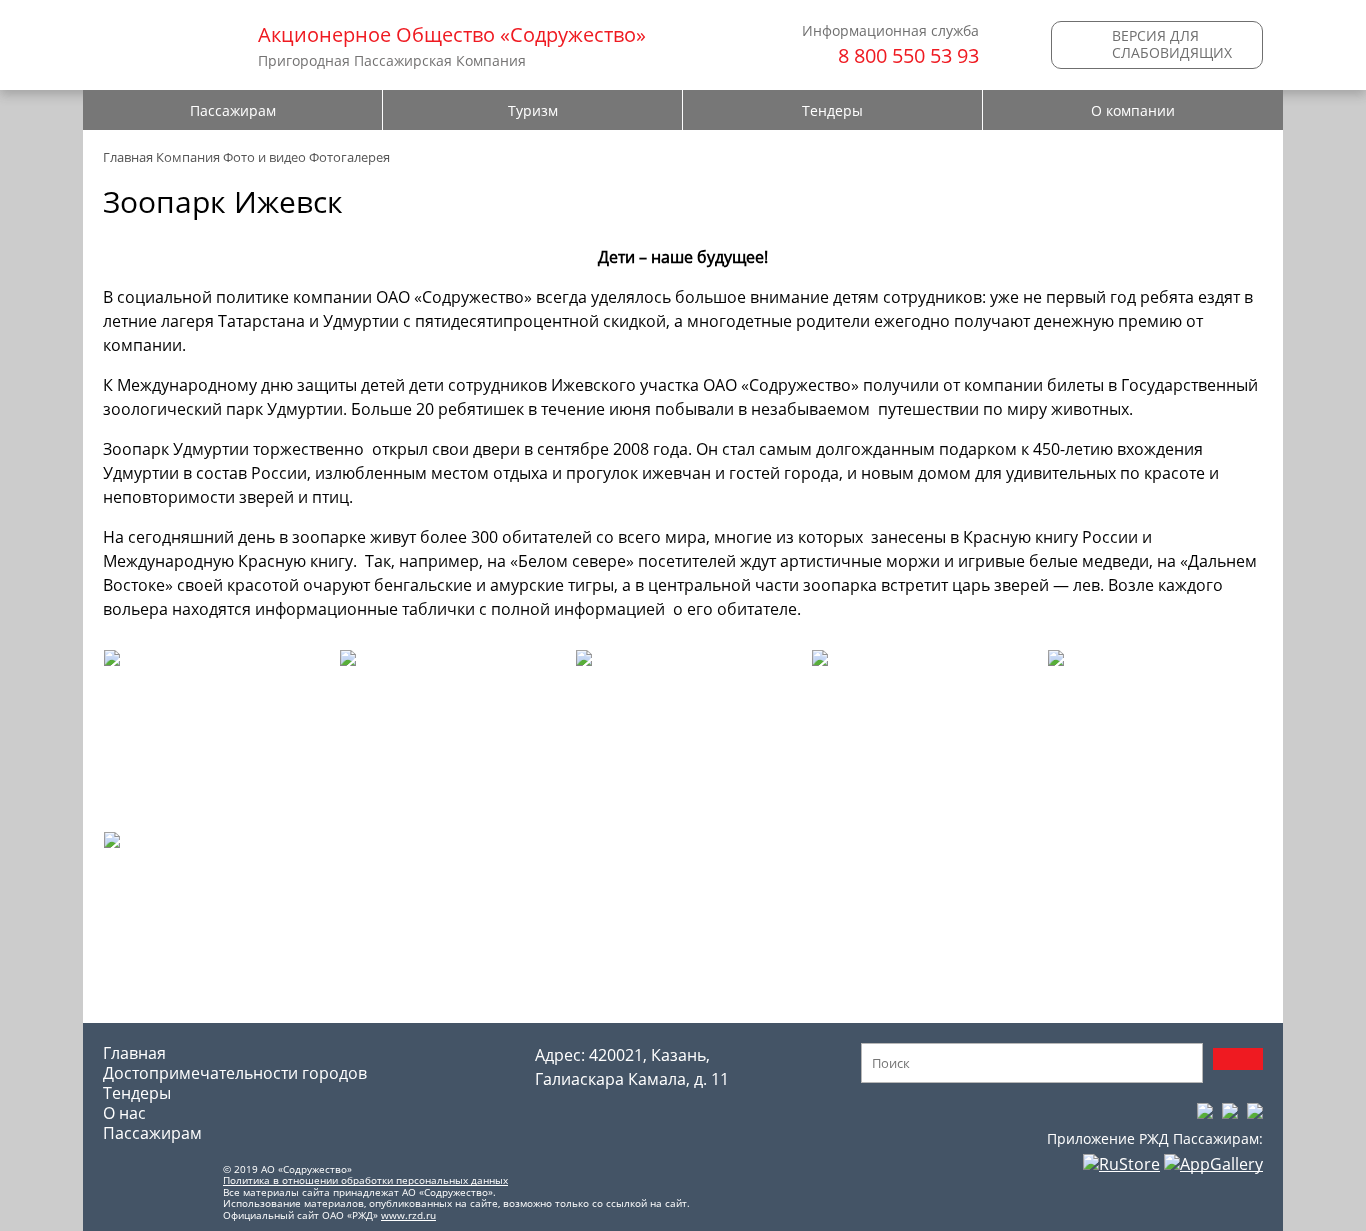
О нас (124, 1113)
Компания (188, 157)
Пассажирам (233, 110)
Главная (128, 157)
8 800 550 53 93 (908, 55)
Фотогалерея (349, 157)
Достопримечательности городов (235, 1073)
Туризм (533, 110)
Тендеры (832, 110)
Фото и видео (264, 157)
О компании (1133, 110)
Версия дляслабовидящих (1172, 44)
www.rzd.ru (408, 1215)
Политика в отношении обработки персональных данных (365, 1180)
